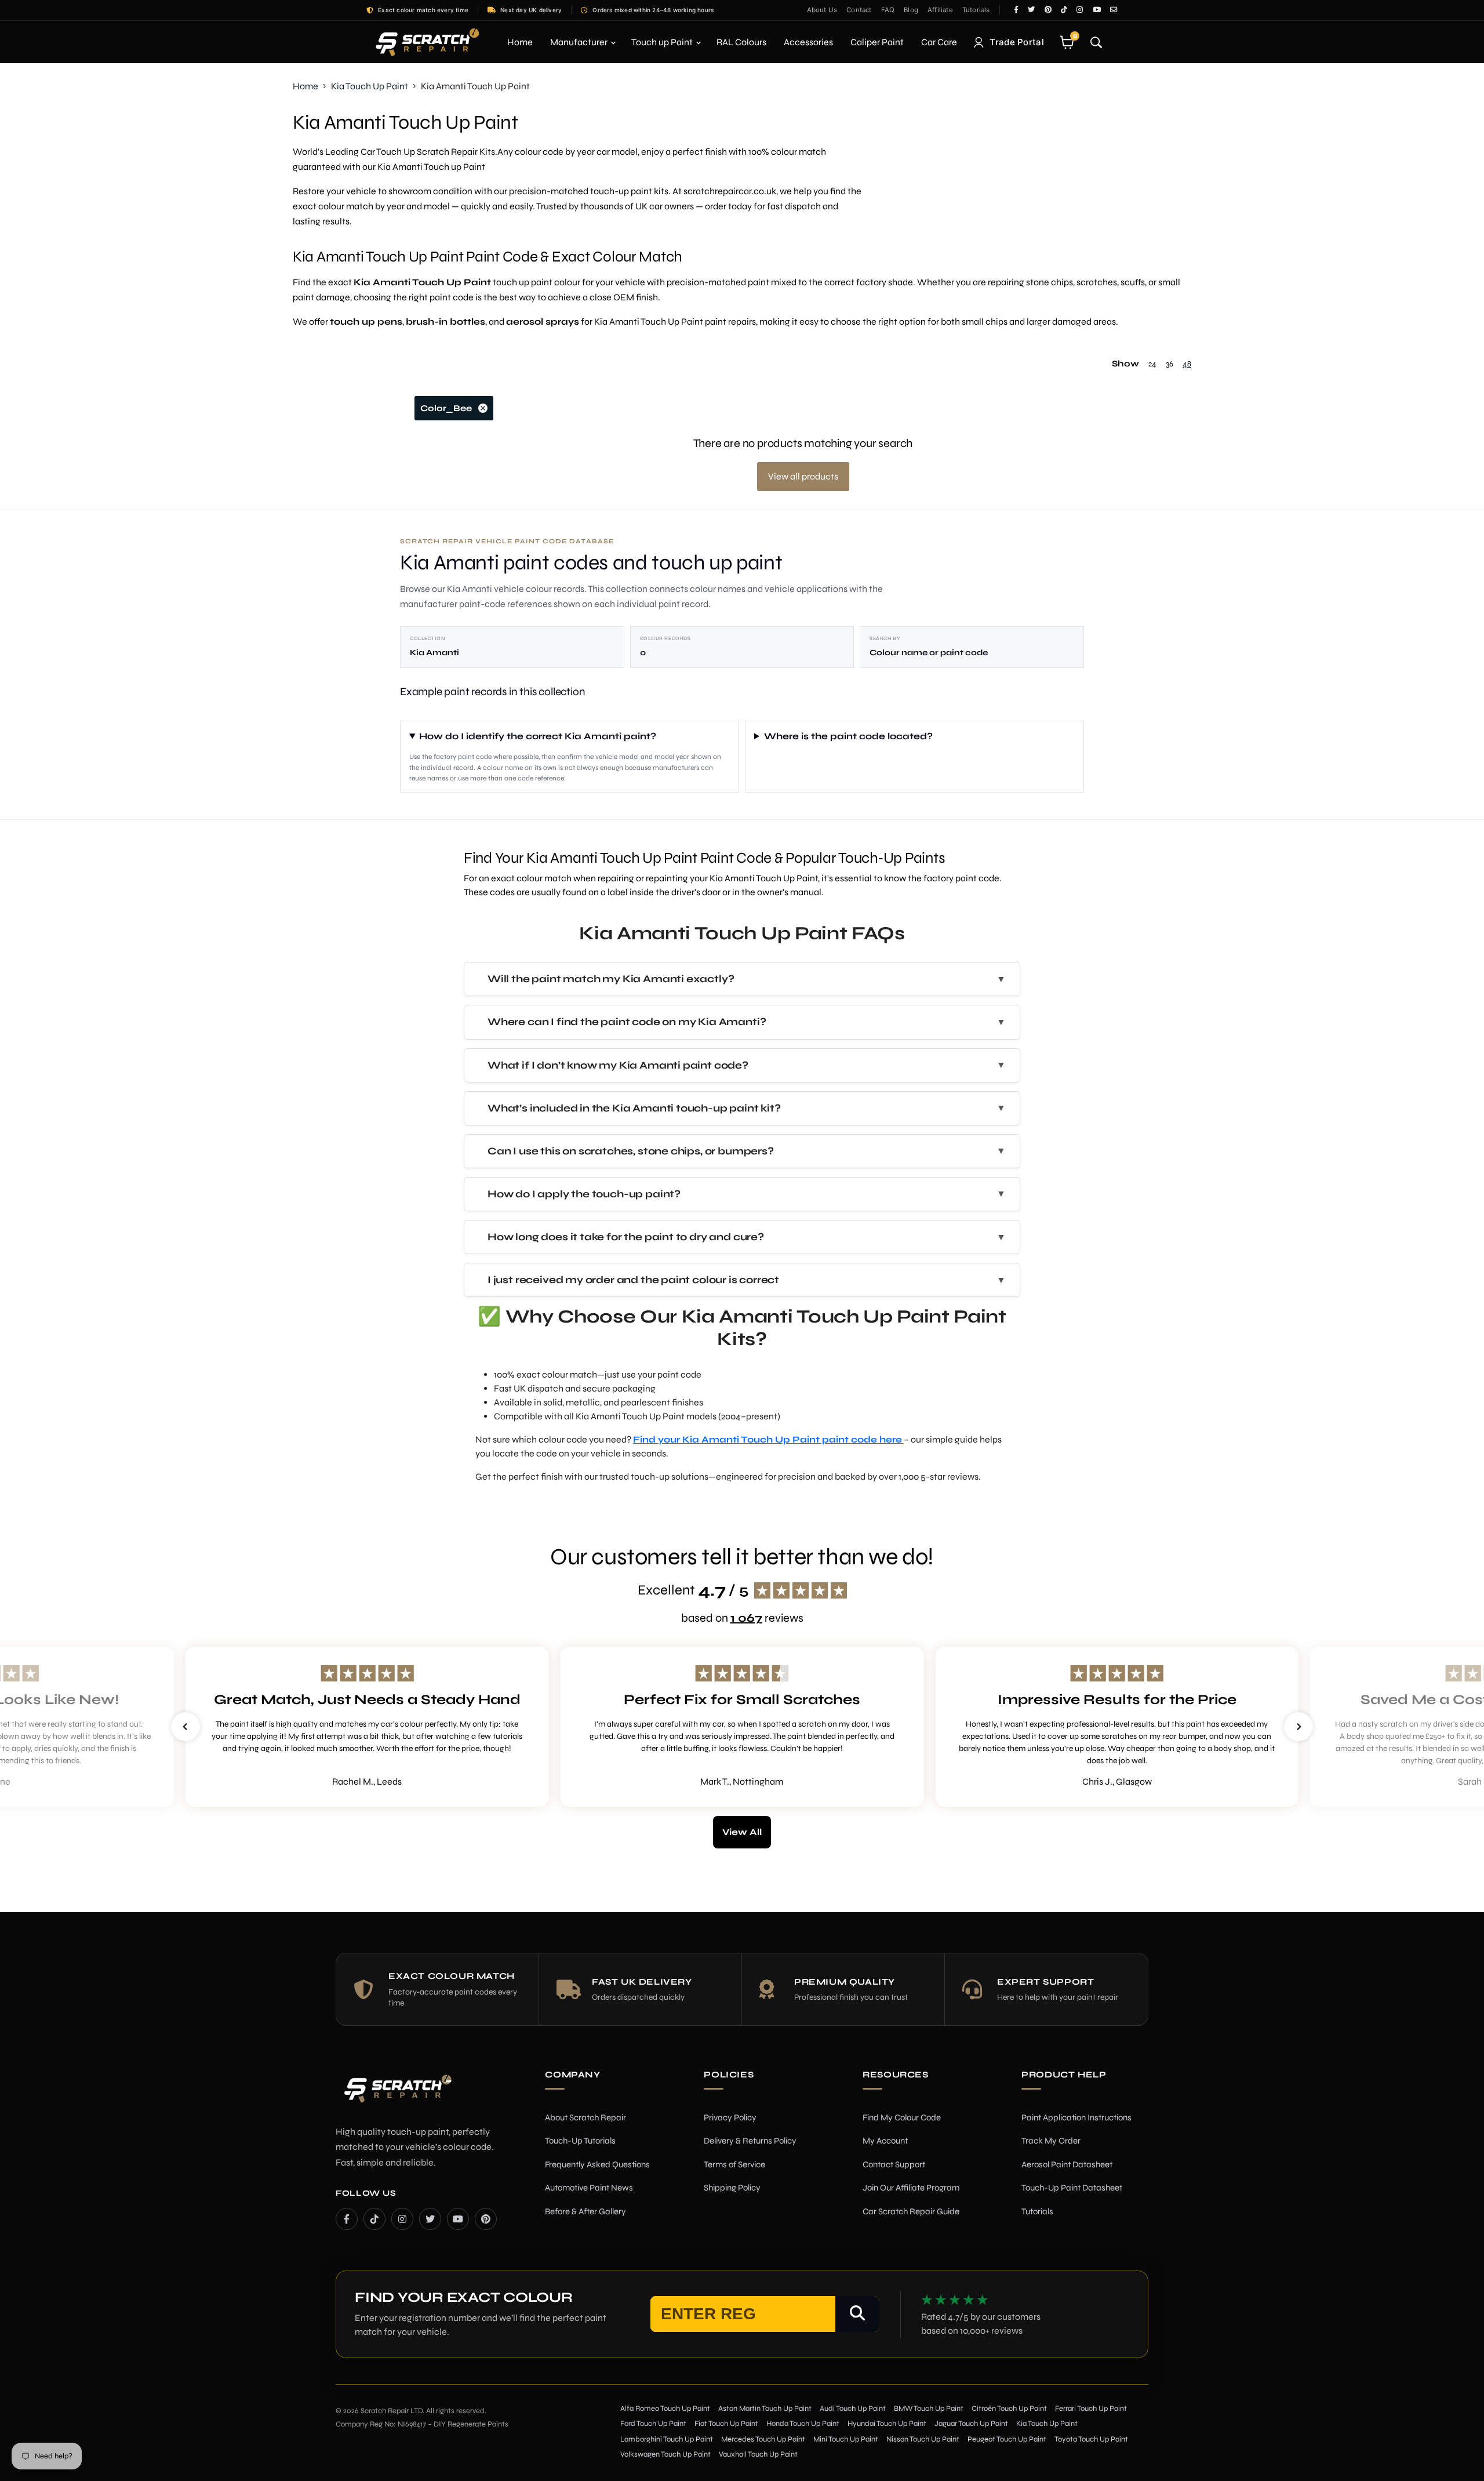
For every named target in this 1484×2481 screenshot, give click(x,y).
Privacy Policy (730, 2117)
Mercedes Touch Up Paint (763, 2439)
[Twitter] (430, 2219)
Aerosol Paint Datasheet (1067, 2164)
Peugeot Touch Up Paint (1007, 2439)
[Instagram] (402, 2219)
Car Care (939, 42)
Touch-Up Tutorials (580, 2141)
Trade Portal (1017, 42)
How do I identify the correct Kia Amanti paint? (538, 736)
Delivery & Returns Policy (750, 2141)
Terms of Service (734, 2164)
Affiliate (940, 10)
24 (1152, 364)
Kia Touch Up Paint (370, 86)
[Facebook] (347, 2219)
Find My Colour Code (902, 2117)
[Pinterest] (486, 2219)
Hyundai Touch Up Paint (887, 2424)
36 (1170, 364)
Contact (859, 10)
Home (520, 42)
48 (1187, 364)
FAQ (888, 10)
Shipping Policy (732, 2188)
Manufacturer (580, 42)
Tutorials (976, 10)
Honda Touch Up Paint (803, 2424)
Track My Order (1051, 2141)
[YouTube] (458, 2219)
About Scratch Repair (585, 2117)
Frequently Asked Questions (597, 2164)
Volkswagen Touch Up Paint (665, 2454)
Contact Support (894, 2164)
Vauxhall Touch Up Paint (758, 2454)
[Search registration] (857, 2314)
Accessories (808, 42)
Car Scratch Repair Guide (911, 2211)
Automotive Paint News (589, 2188)
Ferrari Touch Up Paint (1091, 2409)
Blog (911, 10)
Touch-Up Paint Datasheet (1072, 2188)
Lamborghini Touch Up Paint (667, 2439)
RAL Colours (741, 42)
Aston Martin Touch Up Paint (765, 2409)
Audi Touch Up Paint (853, 2409)
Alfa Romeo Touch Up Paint (665, 2409)
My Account (885, 2141)
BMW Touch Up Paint (929, 2409)
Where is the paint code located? (848, 736)
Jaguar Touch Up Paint (971, 2424)
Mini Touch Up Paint (846, 2439)
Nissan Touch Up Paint (923, 2439)
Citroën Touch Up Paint (1009, 2409)
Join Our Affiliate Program (911, 2188)
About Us (822, 10)
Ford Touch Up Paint (653, 2424)
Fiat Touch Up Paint (726, 2424)
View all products (803, 476)
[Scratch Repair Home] (397, 2096)
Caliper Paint (877, 42)
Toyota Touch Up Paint (1091, 2439)
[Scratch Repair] (426, 42)
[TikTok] (374, 2219)
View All (742, 1832)
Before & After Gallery (585, 2211)
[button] (185, 1727)
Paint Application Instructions (1076, 2117)
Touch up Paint (663, 42)
